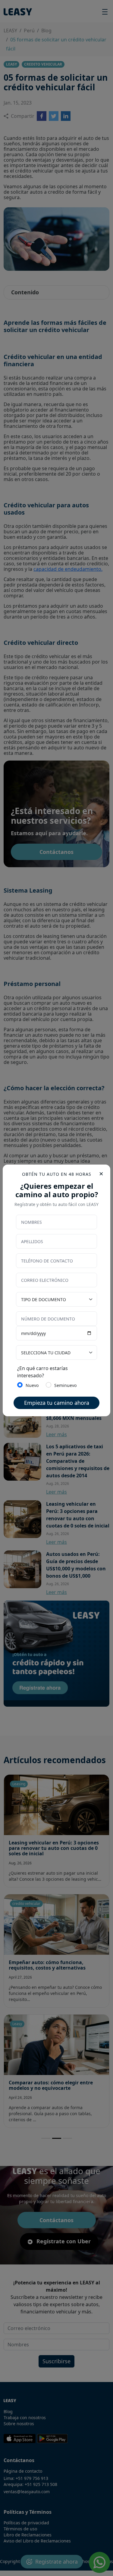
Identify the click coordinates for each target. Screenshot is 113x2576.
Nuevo (32, 1385)
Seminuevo (65, 1385)
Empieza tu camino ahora (57, 1403)
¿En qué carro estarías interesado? (42, 1372)
